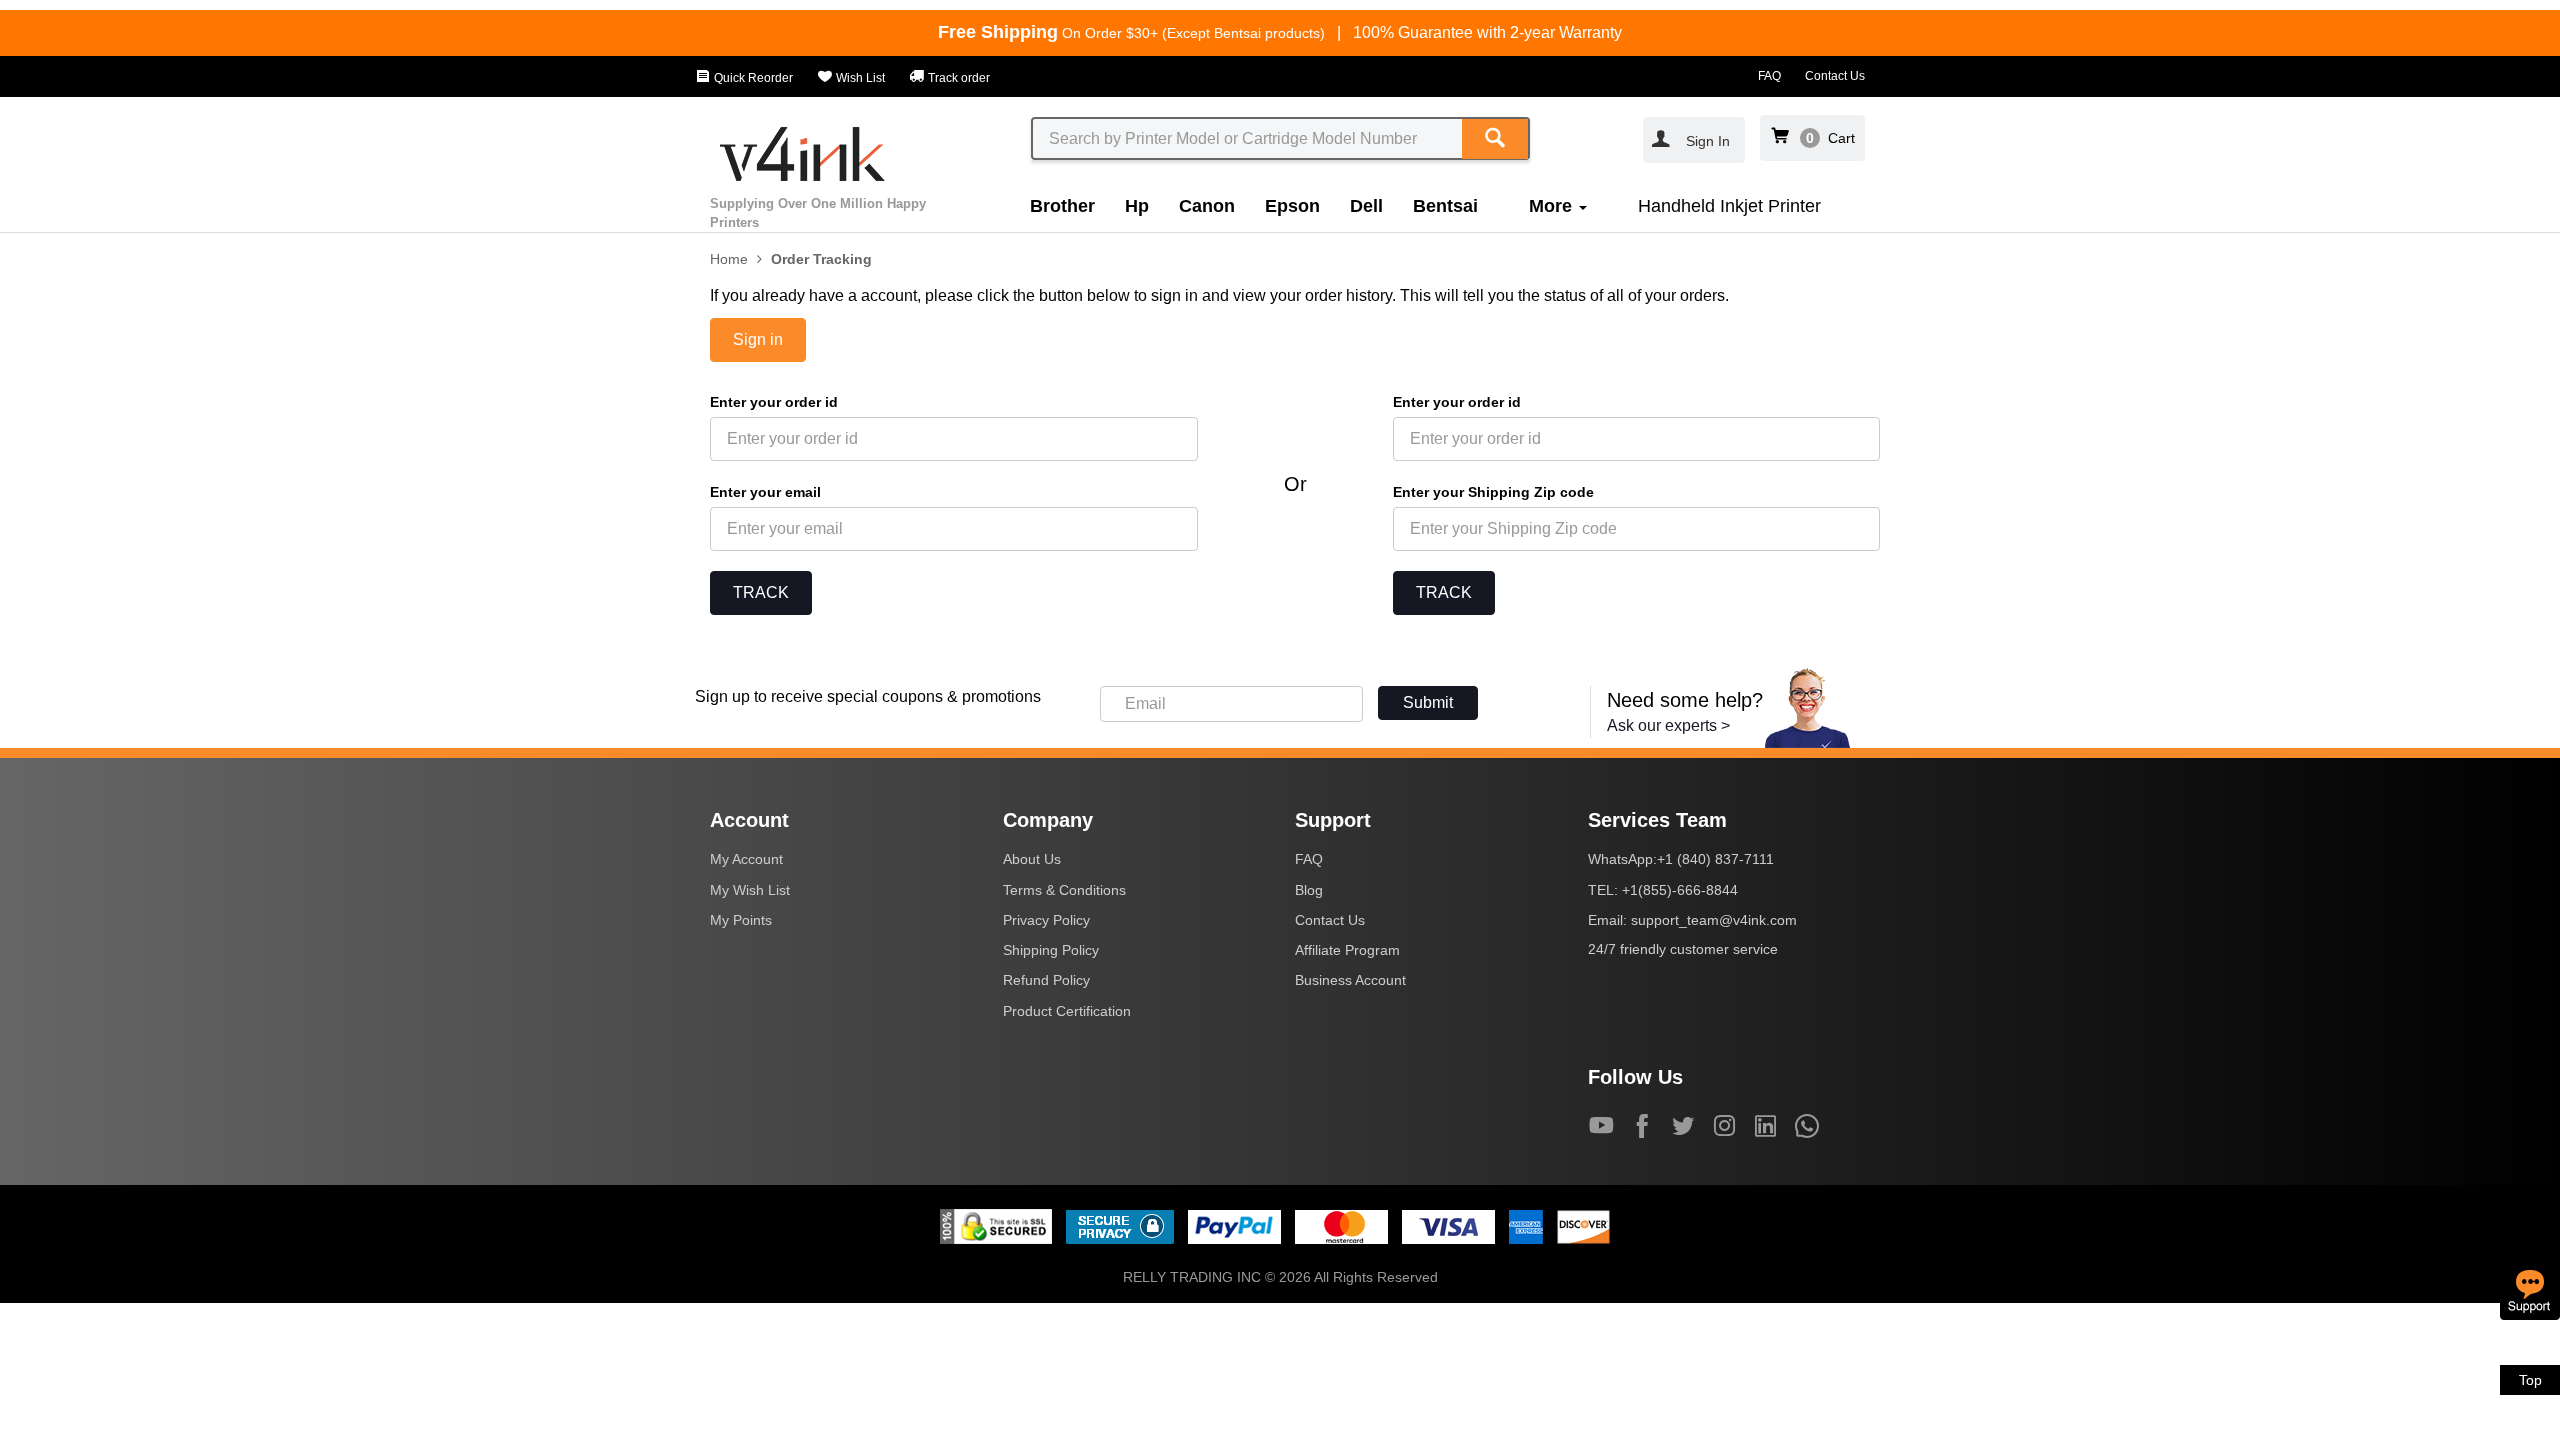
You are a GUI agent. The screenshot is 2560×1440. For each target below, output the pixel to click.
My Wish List (750, 890)
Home (729, 259)
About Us (1032, 859)
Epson (1292, 206)
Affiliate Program (1347, 950)
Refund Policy (1046, 980)
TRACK (761, 592)
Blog (1309, 890)
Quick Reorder (752, 78)
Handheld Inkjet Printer (1729, 206)
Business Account (1350, 980)
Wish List (859, 78)
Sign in (758, 339)
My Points (741, 920)
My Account (746, 859)
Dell (1366, 206)
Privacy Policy (1046, 920)
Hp (1137, 206)
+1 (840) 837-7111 (1715, 859)
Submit (1428, 702)
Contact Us (1835, 76)
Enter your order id (774, 402)
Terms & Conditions (1064, 890)
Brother (1062, 206)
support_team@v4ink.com (1714, 920)
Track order (957, 78)
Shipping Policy (1051, 950)
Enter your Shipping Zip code (1493, 492)
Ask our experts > (1668, 725)
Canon (1207, 206)
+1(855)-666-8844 (1680, 890)
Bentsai (1445, 206)
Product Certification (1067, 1011)
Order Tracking (821, 259)
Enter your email (765, 492)
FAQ (1769, 76)
